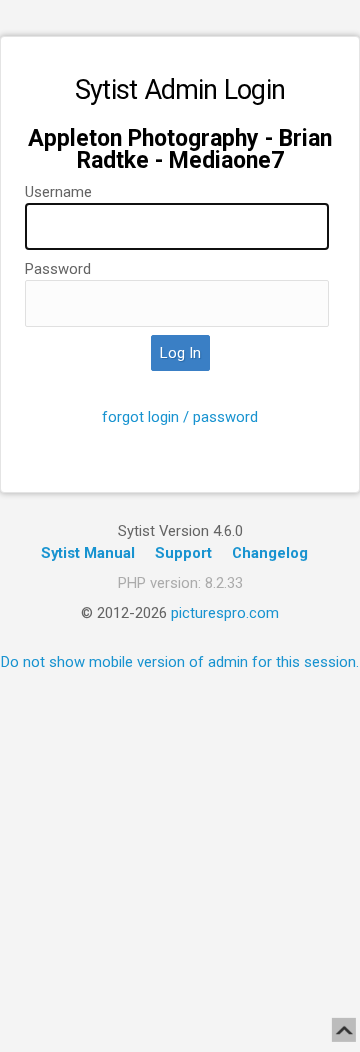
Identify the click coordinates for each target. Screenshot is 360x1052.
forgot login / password (180, 417)
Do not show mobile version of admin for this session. (180, 662)
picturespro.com (225, 613)
